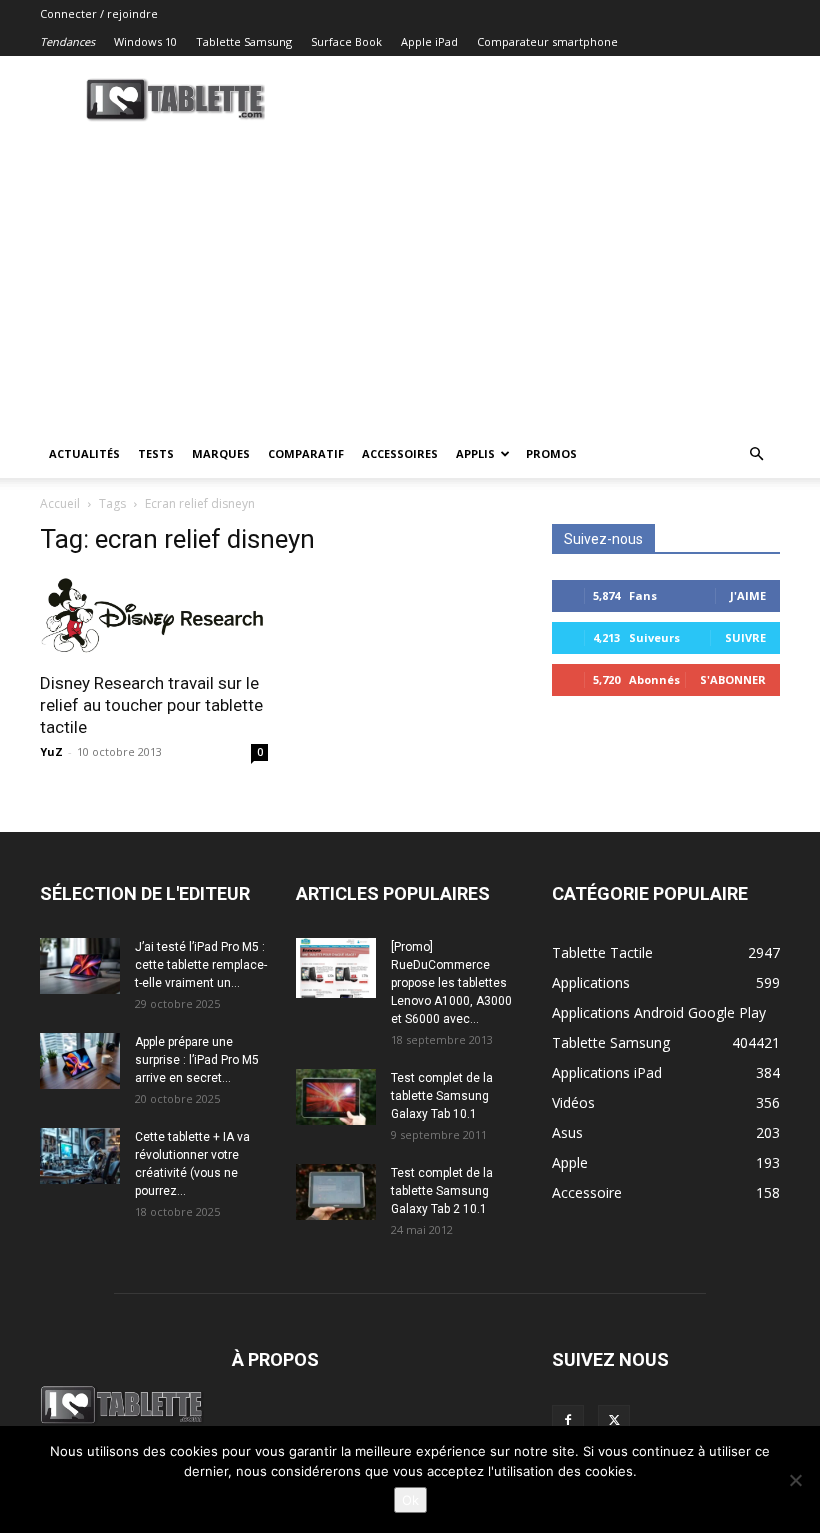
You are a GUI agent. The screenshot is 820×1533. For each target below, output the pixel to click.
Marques (221, 453)
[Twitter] (614, 1421)
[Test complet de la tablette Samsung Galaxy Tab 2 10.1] (336, 1192)
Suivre (745, 637)
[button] (756, 454)
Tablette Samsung (244, 41)
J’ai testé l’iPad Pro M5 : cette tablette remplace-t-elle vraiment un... (201, 965)
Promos (551, 453)
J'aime (748, 595)
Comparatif (306, 453)
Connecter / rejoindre (99, 13)
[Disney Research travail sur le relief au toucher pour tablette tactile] (154, 617)
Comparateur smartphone (547, 41)
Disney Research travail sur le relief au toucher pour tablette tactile (151, 705)
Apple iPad (429, 41)
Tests (156, 453)
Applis (475, 453)
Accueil (60, 503)
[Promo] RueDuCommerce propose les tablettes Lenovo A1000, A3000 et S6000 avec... (451, 983)
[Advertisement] (410, 280)
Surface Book (346, 41)
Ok (410, 1500)
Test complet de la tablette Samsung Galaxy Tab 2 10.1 (442, 1191)
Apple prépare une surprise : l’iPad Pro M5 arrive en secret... (197, 1060)
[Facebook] (568, 1421)
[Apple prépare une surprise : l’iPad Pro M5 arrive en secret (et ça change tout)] (80, 1061)
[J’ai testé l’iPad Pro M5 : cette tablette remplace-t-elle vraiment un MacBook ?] (80, 966)
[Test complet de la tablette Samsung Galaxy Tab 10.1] (336, 1097)
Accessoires (400, 453)
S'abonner (733, 679)
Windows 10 (145, 41)
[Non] (795, 1480)
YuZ (51, 751)
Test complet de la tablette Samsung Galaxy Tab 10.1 (442, 1096)
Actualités (84, 453)
